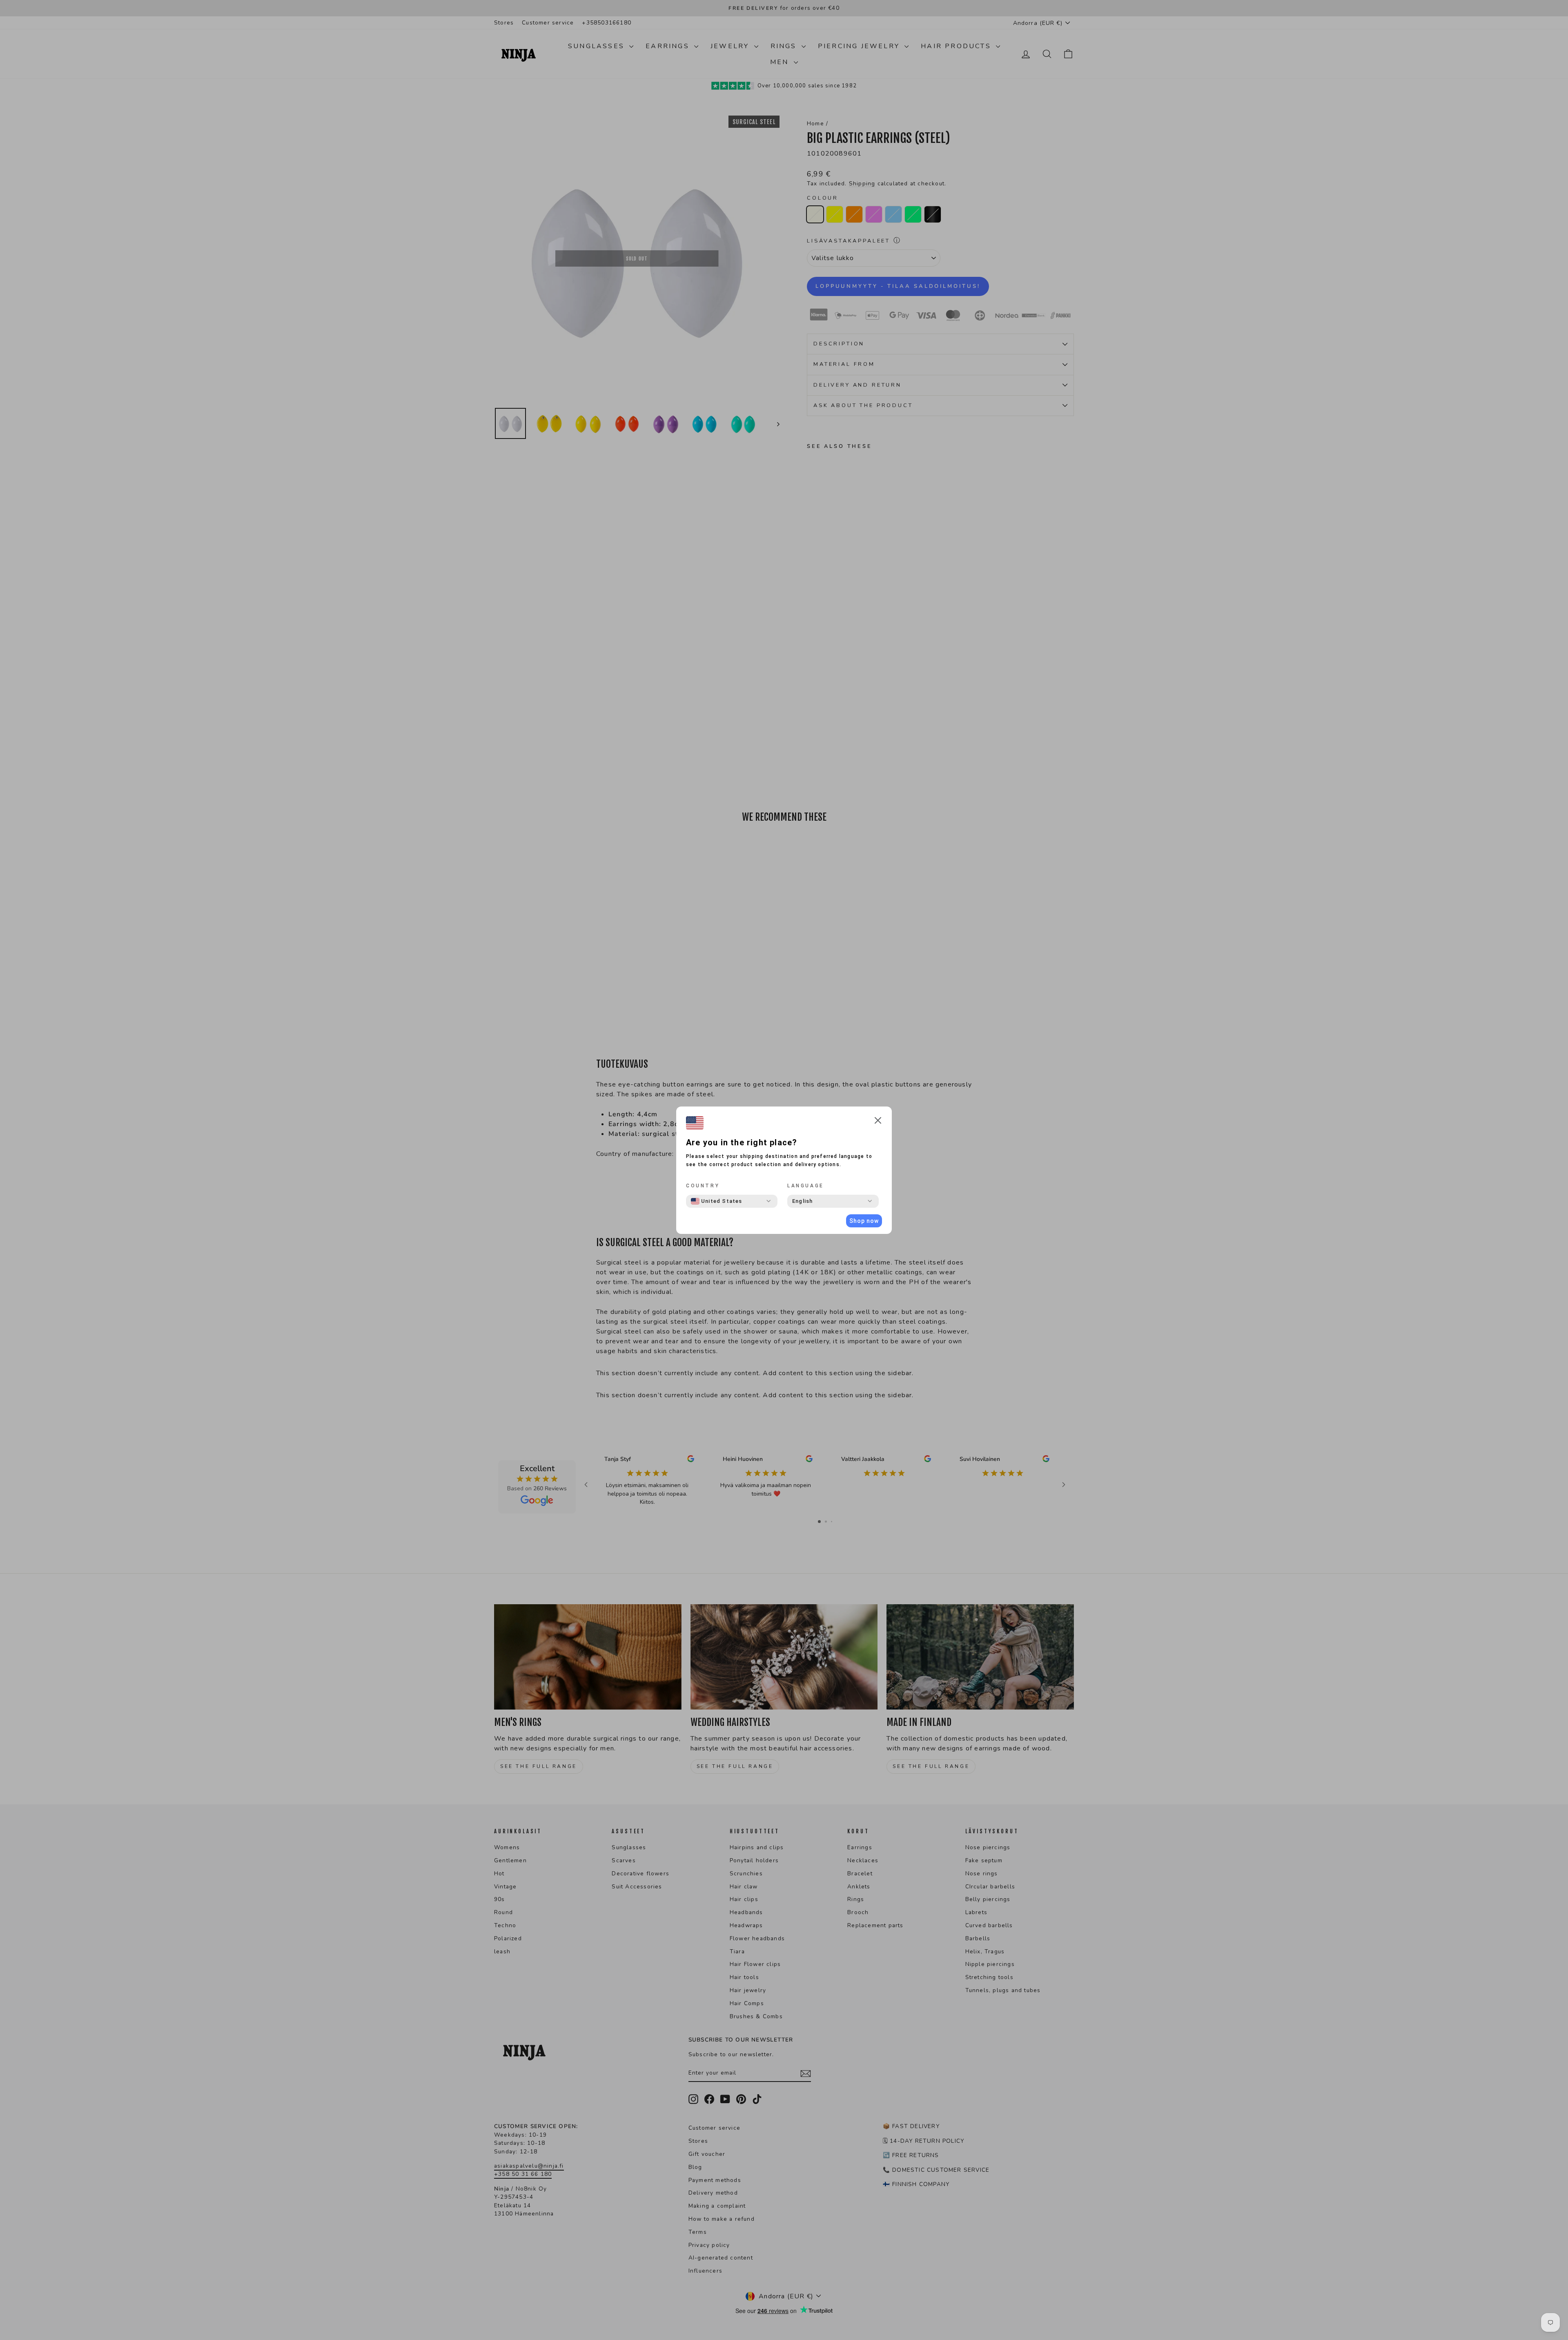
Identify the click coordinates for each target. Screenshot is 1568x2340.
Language (806, 1186)
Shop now (864, 1221)
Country (703, 1186)
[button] (878, 1122)
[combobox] (717, 1201)
